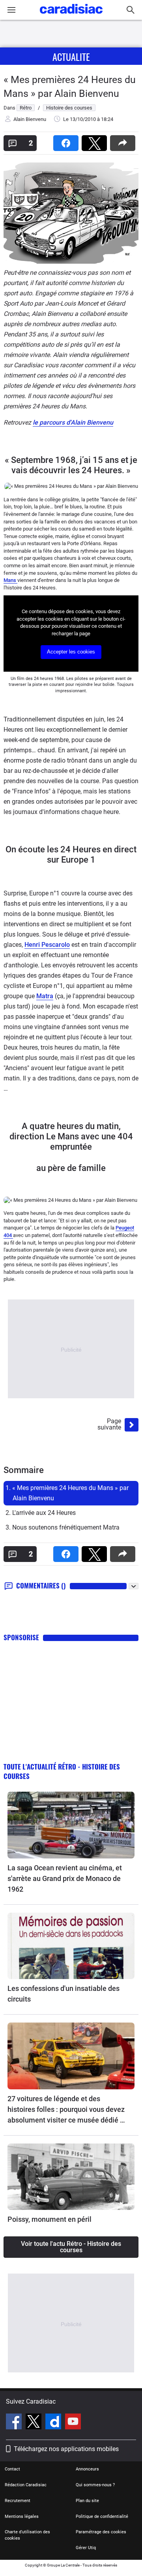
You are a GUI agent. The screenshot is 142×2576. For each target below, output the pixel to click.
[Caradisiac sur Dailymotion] (54, 2423)
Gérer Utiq (86, 2548)
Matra (45, 996)
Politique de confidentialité (102, 2517)
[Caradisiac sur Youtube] (73, 2423)
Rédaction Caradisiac (26, 2485)
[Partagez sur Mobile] (124, 141)
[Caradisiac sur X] (35, 2423)
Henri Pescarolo (47, 945)
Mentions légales (22, 2517)
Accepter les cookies (71, 652)
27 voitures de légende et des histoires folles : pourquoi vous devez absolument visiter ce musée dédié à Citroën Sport (66, 2110)
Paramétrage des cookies (101, 2532)
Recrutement (18, 2501)
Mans (10, 580)
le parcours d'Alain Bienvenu (73, 422)
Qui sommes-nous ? (95, 2485)
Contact (12, 2469)
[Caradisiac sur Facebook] (15, 2423)
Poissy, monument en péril (50, 2219)
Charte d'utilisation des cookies (27, 2535)
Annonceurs (87, 2469)
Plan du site (87, 2501)
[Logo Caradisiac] (71, 16)
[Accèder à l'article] (71, 1825)
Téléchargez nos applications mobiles (66, 2449)
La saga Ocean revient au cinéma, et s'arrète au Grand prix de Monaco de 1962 (65, 1878)
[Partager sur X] (96, 141)
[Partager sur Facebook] (67, 141)
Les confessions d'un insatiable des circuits (64, 1994)
